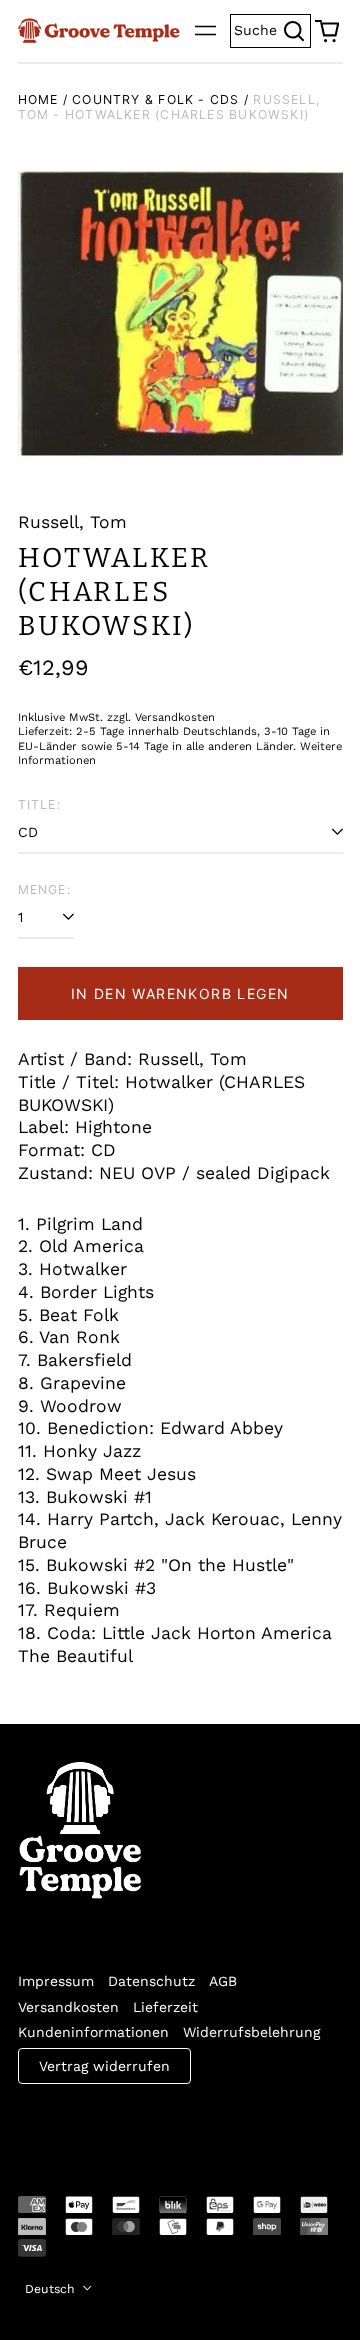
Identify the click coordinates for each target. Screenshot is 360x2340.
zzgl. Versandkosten (161, 717)
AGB (223, 1981)
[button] (327, 31)
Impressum (56, 1981)
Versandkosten (68, 2007)
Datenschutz (151, 1981)
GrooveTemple (110, 2126)
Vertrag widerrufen (104, 2066)
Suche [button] (272, 28)
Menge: (44, 889)
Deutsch (52, 2289)
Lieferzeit (165, 2007)
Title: (39, 804)
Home (38, 99)
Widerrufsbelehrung (251, 2032)
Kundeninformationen (93, 2032)
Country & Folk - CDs (156, 99)
